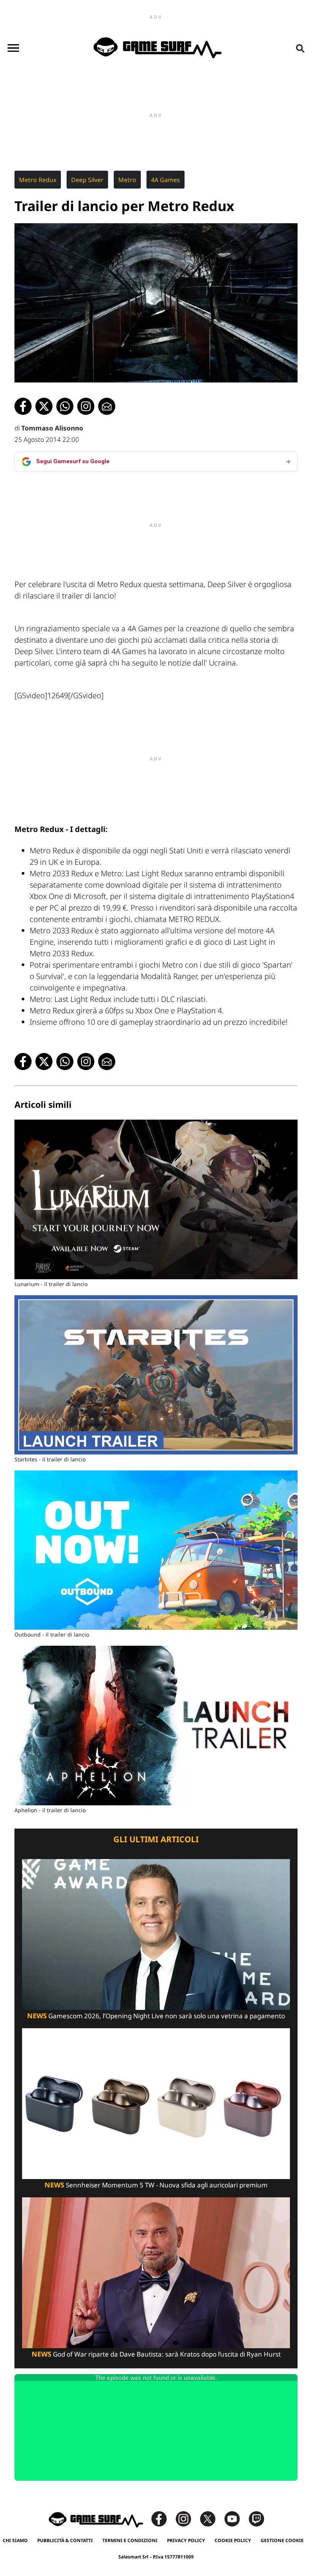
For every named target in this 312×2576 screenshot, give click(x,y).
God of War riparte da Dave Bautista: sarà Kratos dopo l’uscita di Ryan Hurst (156, 2354)
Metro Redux (38, 180)
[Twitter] (212, 2518)
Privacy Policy (186, 2540)
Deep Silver (87, 180)
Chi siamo (15, 2540)
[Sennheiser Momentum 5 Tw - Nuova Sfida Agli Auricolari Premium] (156, 2103)
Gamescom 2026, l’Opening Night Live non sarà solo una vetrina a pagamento (156, 2016)
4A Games (166, 180)
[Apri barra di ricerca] (300, 48)
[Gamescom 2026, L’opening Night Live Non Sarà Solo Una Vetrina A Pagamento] (156, 1934)
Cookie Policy (233, 2540)
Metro (127, 180)
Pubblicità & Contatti (65, 2540)
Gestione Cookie (282, 2540)
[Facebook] (163, 2518)
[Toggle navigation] (13, 48)
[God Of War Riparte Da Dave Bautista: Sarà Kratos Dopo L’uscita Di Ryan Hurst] (156, 2272)
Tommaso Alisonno (52, 428)
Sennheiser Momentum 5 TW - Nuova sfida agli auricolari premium (156, 2185)
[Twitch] (256, 2518)
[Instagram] (187, 2518)
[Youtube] (236, 2518)
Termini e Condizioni (130, 2540)
